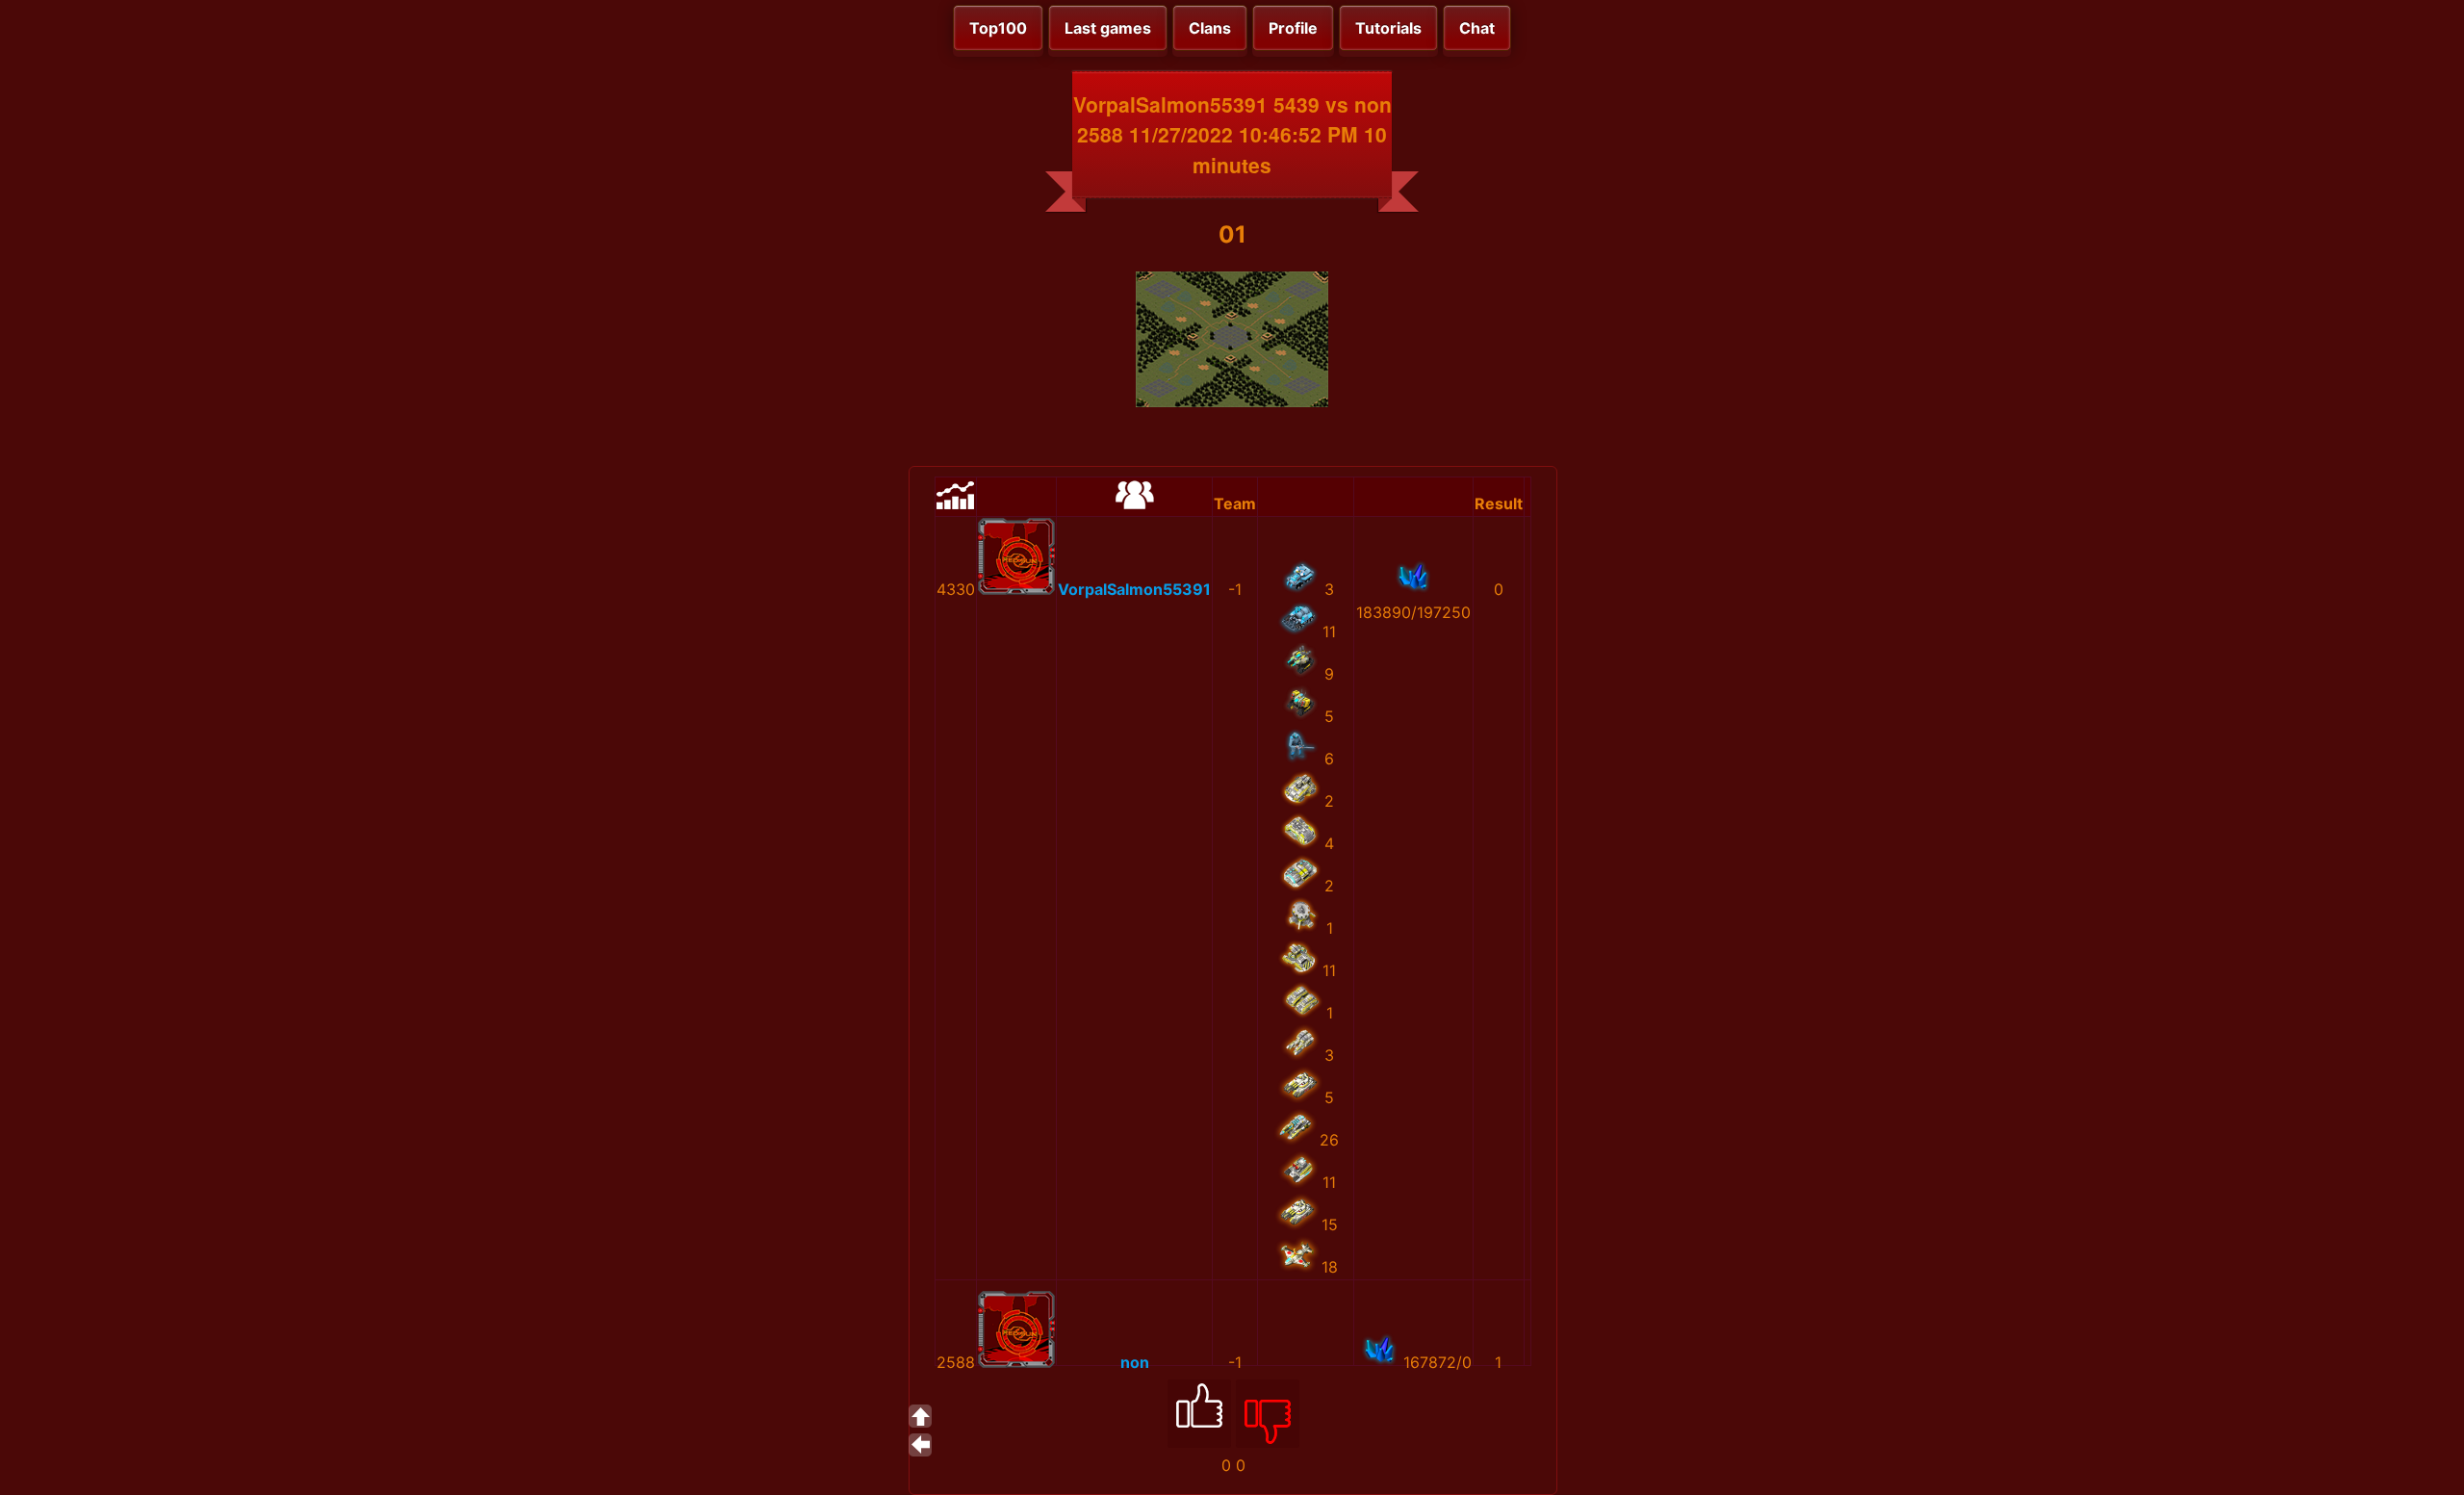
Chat (1477, 28)
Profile (1293, 28)
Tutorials (1388, 28)
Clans (1210, 28)
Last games (1108, 28)
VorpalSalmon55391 (1134, 589)
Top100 (998, 28)
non (1135, 1362)
